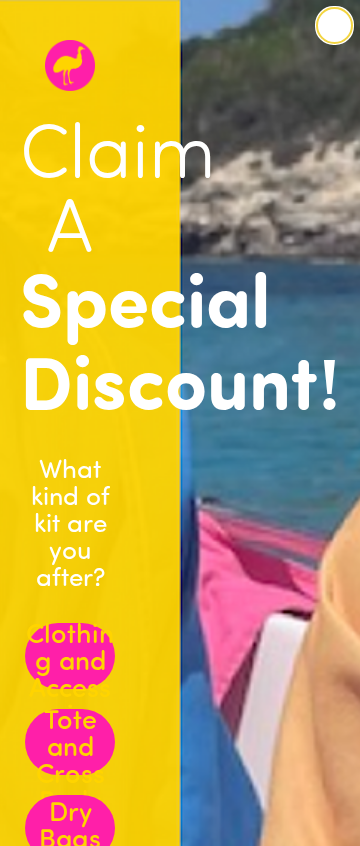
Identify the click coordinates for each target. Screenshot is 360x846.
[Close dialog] (334, 25)
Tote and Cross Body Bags (70, 742)
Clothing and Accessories (70, 656)
